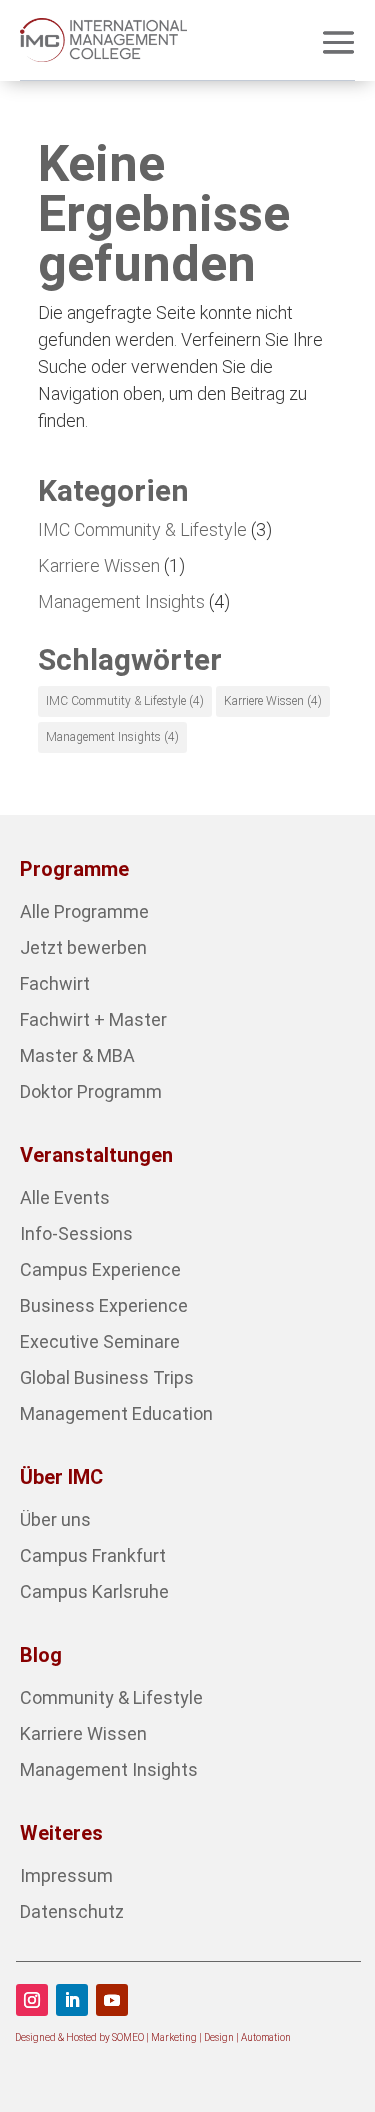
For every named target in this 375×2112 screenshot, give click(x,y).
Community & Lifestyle (111, 1697)
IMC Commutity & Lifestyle (125, 701)
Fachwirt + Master (93, 1019)
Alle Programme (84, 911)
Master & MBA (77, 1055)
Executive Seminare (100, 1341)
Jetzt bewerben (83, 947)
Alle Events (65, 1197)
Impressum (66, 1875)
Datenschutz (72, 1911)
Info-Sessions (76, 1233)
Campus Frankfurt (93, 1555)
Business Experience (104, 1305)
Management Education (116, 1413)
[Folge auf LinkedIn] (72, 2000)
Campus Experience (100, 1269)
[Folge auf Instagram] (32, 2000)
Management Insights (121, 601)
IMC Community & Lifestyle (142, 529)
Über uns (55, 1519)
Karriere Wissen (99, 565)
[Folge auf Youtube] (112, 2000)
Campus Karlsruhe (94, 1591)
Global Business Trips (107, 1377)
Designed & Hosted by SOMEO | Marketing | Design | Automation (153, 2037)
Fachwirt (55, 983)
